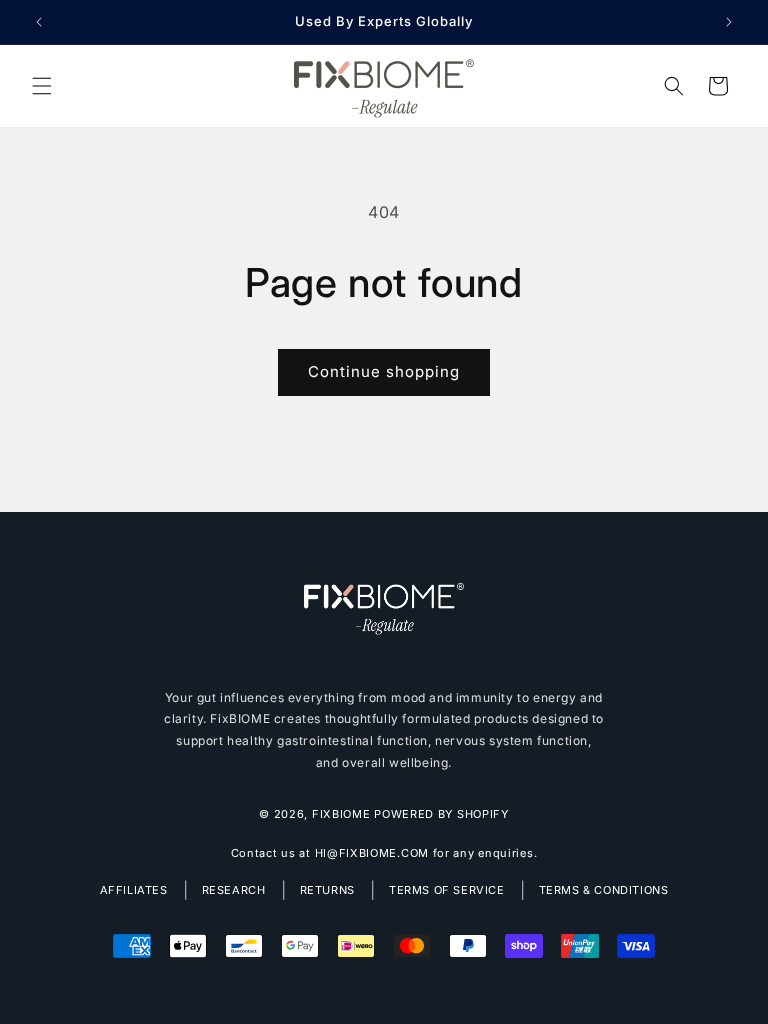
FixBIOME (341, 814)
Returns (327, 890)
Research (234, 890)
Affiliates (134, 890)
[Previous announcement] (39, 22)
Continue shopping (384, 371)
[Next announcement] (729, 22)
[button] (42, 86)
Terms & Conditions (604, 890)
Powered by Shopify (441, 814)
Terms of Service (447, 890)
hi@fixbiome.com (372, 853)
